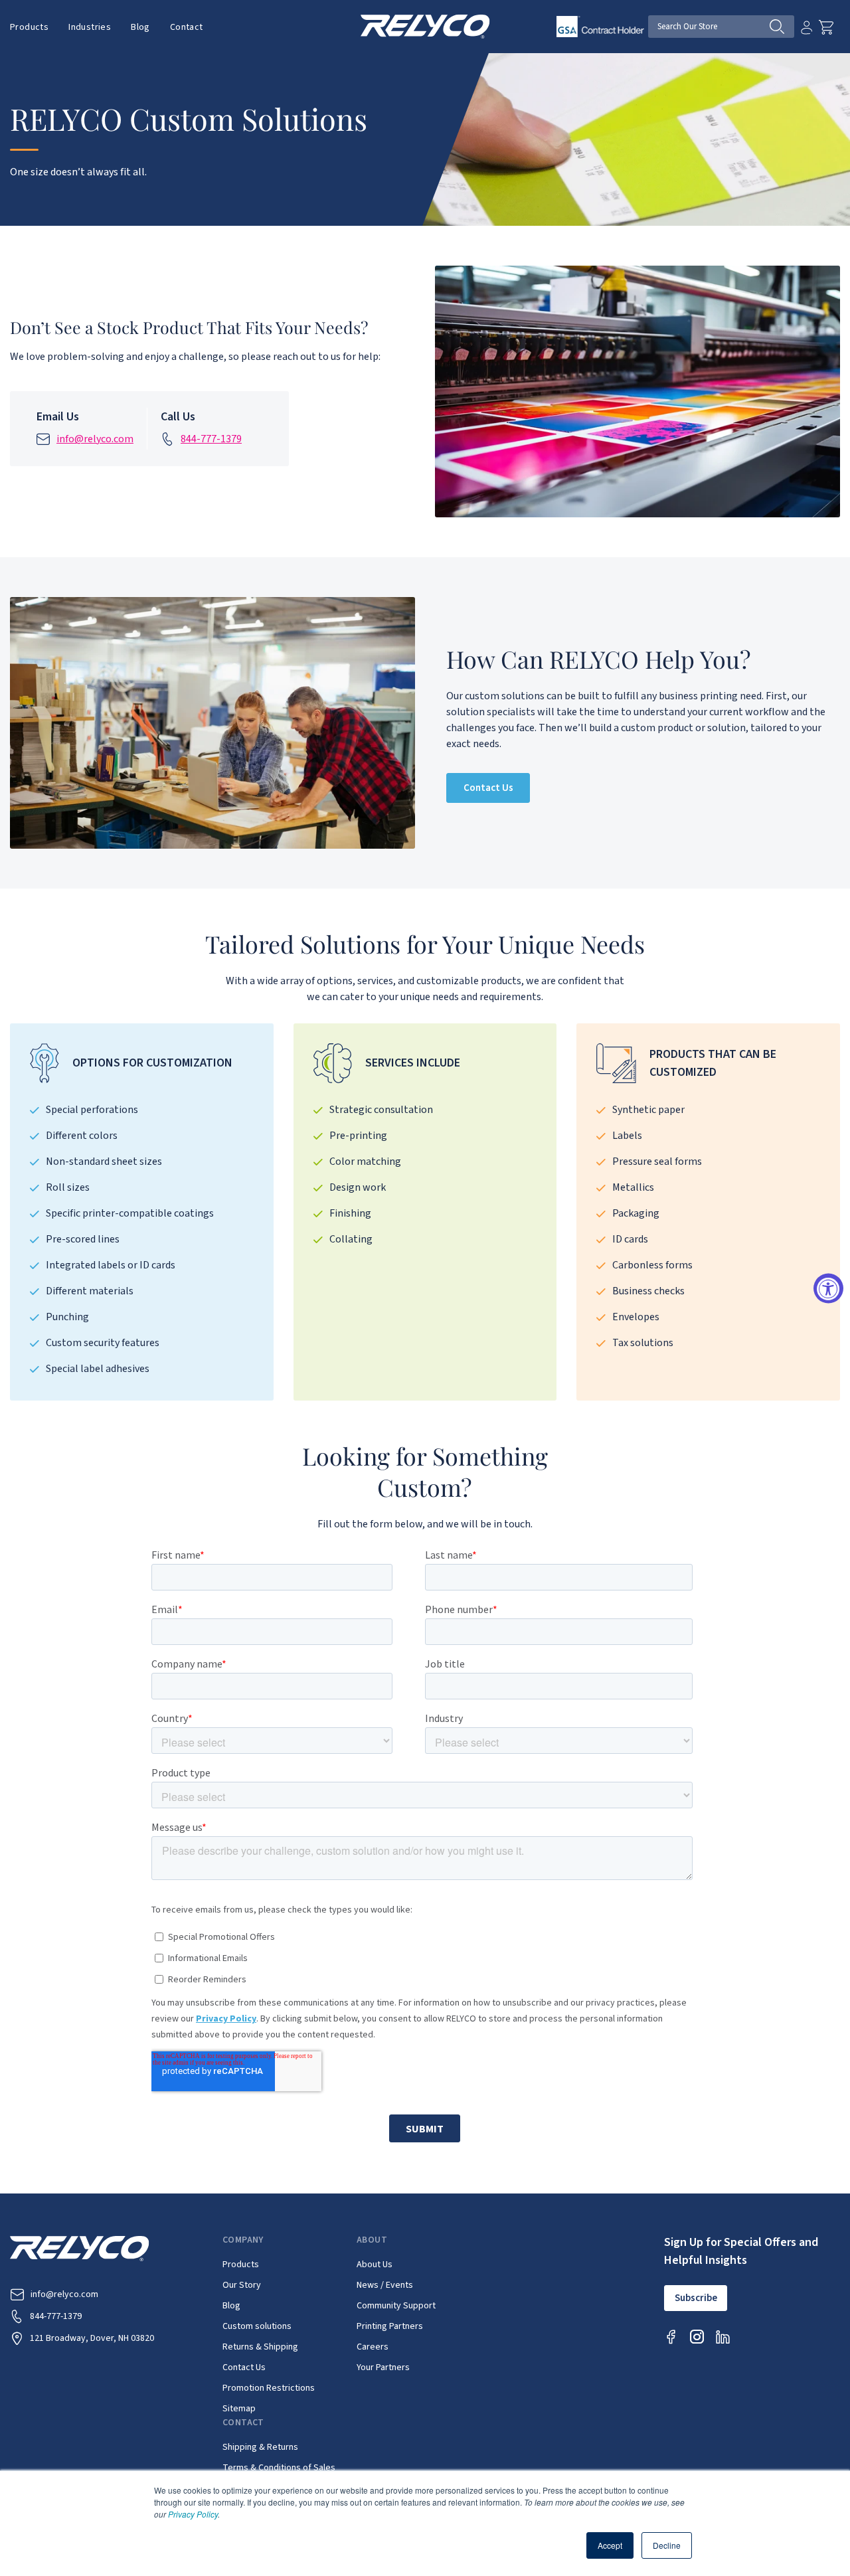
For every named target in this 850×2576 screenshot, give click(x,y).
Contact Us (488, 788)
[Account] (807, 27)
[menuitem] (34, 27)
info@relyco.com (95, 439)
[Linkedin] (723, 2337)
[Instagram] (697, 2337)
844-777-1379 (211, 439)
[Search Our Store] (782, 27)
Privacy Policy (193, 2514)
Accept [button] (610, 2545)
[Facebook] (671, 2337)
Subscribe (696, 2298)
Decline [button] (667, 2545)
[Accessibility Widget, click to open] (828, 1288)
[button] (29, 27)
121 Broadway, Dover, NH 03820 (92, 2338)
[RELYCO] (425, 26)
